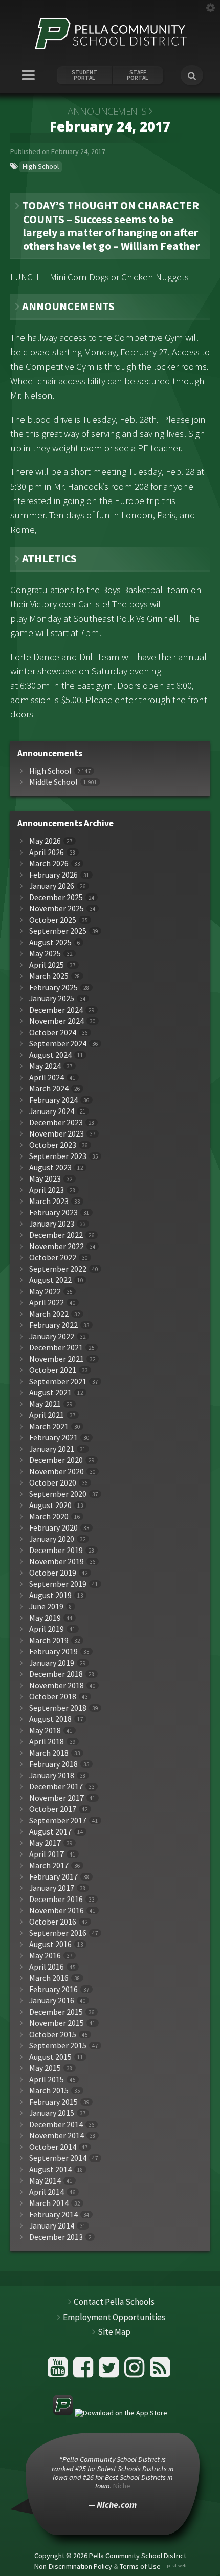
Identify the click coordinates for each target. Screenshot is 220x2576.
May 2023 (45, 1179)
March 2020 (49, 1516)
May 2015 (45, 2068)
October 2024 (53, 1032)
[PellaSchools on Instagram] (136, 2372)
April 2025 (47, 965)
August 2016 (50, 1944)
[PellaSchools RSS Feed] (160, 2372)
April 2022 (47, 1303)
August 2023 (50, 1167)
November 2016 (57, 1911)
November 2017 (57, 1798)
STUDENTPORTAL (84, 75)
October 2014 (53, 2147)
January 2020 (52, 1539)
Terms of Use (140, 2566)
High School (41, 166)
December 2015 (56, 2012)
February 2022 (53, 1325)
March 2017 (49, 1865)
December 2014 (56, 2124)
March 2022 (49, 1314)
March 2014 (49, 2203)
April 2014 (47, 2192)
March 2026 (49, 864)
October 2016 (53, 1922)
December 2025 (56, 897)
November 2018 (57, 1685)
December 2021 (56, 1348)
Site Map (114, 2332)
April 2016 (47, 1967)
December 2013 (56, 2237)
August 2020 (50, 1505)
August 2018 (50, 1719)
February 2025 (53, 987)
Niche (122, 2486)
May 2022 (45, 1291)
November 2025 (57, 909)
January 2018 (52, 1775)
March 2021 (49, 1426)
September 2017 (58, 1820)
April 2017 (47, 1854)
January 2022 (52, 1336)
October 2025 (53, 920)
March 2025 (49, 976)
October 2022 (53, 1258)
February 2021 (53, 1438)
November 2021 (57, 1359)
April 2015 (47, 2079)
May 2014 (45, 2181)
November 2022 (57, 1246)
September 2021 (58, 1381)
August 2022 (50, 1280)
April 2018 (47, 1742)
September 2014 (58, 2158)
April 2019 (47, 1629)
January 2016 (52, 2001)
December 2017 (56, 1787)
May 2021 (45, 1404)
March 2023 (49, 1201)
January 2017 (52, 1888)
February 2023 (53, 1213)
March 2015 (49, 2091)
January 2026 (52, 886)
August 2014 (50, 2169)
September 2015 (58, 2046)
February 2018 (53, 1764)
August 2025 (50, 942)
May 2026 (45, 841)
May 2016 (45, 1956)
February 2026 (53, 875)
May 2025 (45, 954)
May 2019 (45, 1618)
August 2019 (50, 1595)
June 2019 (46, 1607)
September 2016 (58, 1933)
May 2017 (45, 1843)
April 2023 (47, 1190)
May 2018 (45, 1730)
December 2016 (56, 1899)
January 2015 (52, 2113)
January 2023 (52, 1224)
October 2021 (53, 1370)
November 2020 (57, 1471)
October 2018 (53, 1697)
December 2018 (56, 1674)
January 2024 (52, 1111)
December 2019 (56, 1550)
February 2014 (53, 2214)
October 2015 (53, 2034)
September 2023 (58, 1156)
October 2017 (53, 1809)
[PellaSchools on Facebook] (85, 2372)
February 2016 (53, 1989)
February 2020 (53, 1528)
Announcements (107, 111)
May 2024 (45, 1066)
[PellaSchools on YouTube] (59, 2372)
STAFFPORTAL (138, 75)
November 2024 (57, 1021)
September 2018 (58, 1708)
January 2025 (52, 999)
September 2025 (58, 931)
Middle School (53, 782)
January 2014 (52, 2226)
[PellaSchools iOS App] (110, 2413)
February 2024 (53, 1100)
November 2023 (57, 1134)
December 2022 (56, 1235)
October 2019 (53, 1573)
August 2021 (50, 1393)
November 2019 (57, 1562)
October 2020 (53, 1483)
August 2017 (50, 1832)
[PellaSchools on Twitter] (110, 2372)
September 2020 (58, 1494)
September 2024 (58, 1044)
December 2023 (56, 1122)
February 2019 (53, 1652)
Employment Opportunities (114, 2317)
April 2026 (47, 852)
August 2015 (50, 2057)
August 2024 (50, 1055)
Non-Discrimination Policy (73, 2566)
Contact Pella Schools (114, 2302)
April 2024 (47, 1077)
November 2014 (57, 2136)
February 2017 (53, 1877)
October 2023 (53, 1145)
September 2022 (58, 1269)
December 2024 (56, 1010)
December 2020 (56, 1460)
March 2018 (49, 1753)
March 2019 (49, 1640)
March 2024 (49, 1089)
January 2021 (52, 1449)
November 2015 (57, 2023)
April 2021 (47, 1415)
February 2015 (53, 2102)
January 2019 (52, 1663)
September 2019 (58, 1584)
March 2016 (49, 1978)
